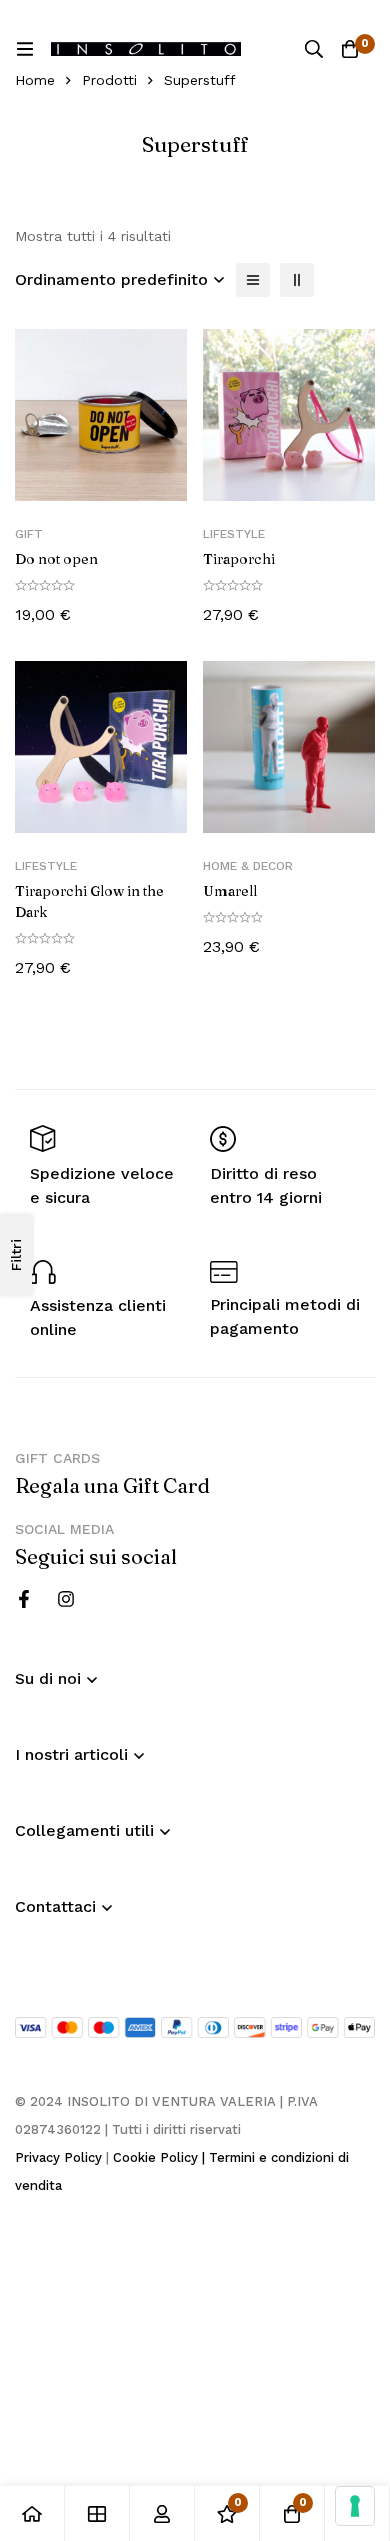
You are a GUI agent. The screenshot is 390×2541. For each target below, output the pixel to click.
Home (35, 80)
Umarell (230, 891)
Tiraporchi (239, 559)
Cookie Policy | (161, 2157)
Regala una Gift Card (112, 1485)
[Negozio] (97, 2513)
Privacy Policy (58, 2157)
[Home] (32, 2513)
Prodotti (109, 80)
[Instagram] (66, 1599)
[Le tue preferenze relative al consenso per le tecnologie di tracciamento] (355, 2506)
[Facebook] (24, 1599)
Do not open (56, 559)
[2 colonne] (297, 280)
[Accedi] (162, 2513)
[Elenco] (253, 280)
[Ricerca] (314, 49)
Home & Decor (248, 866)
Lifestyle (234, 534)
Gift (29, 534)
